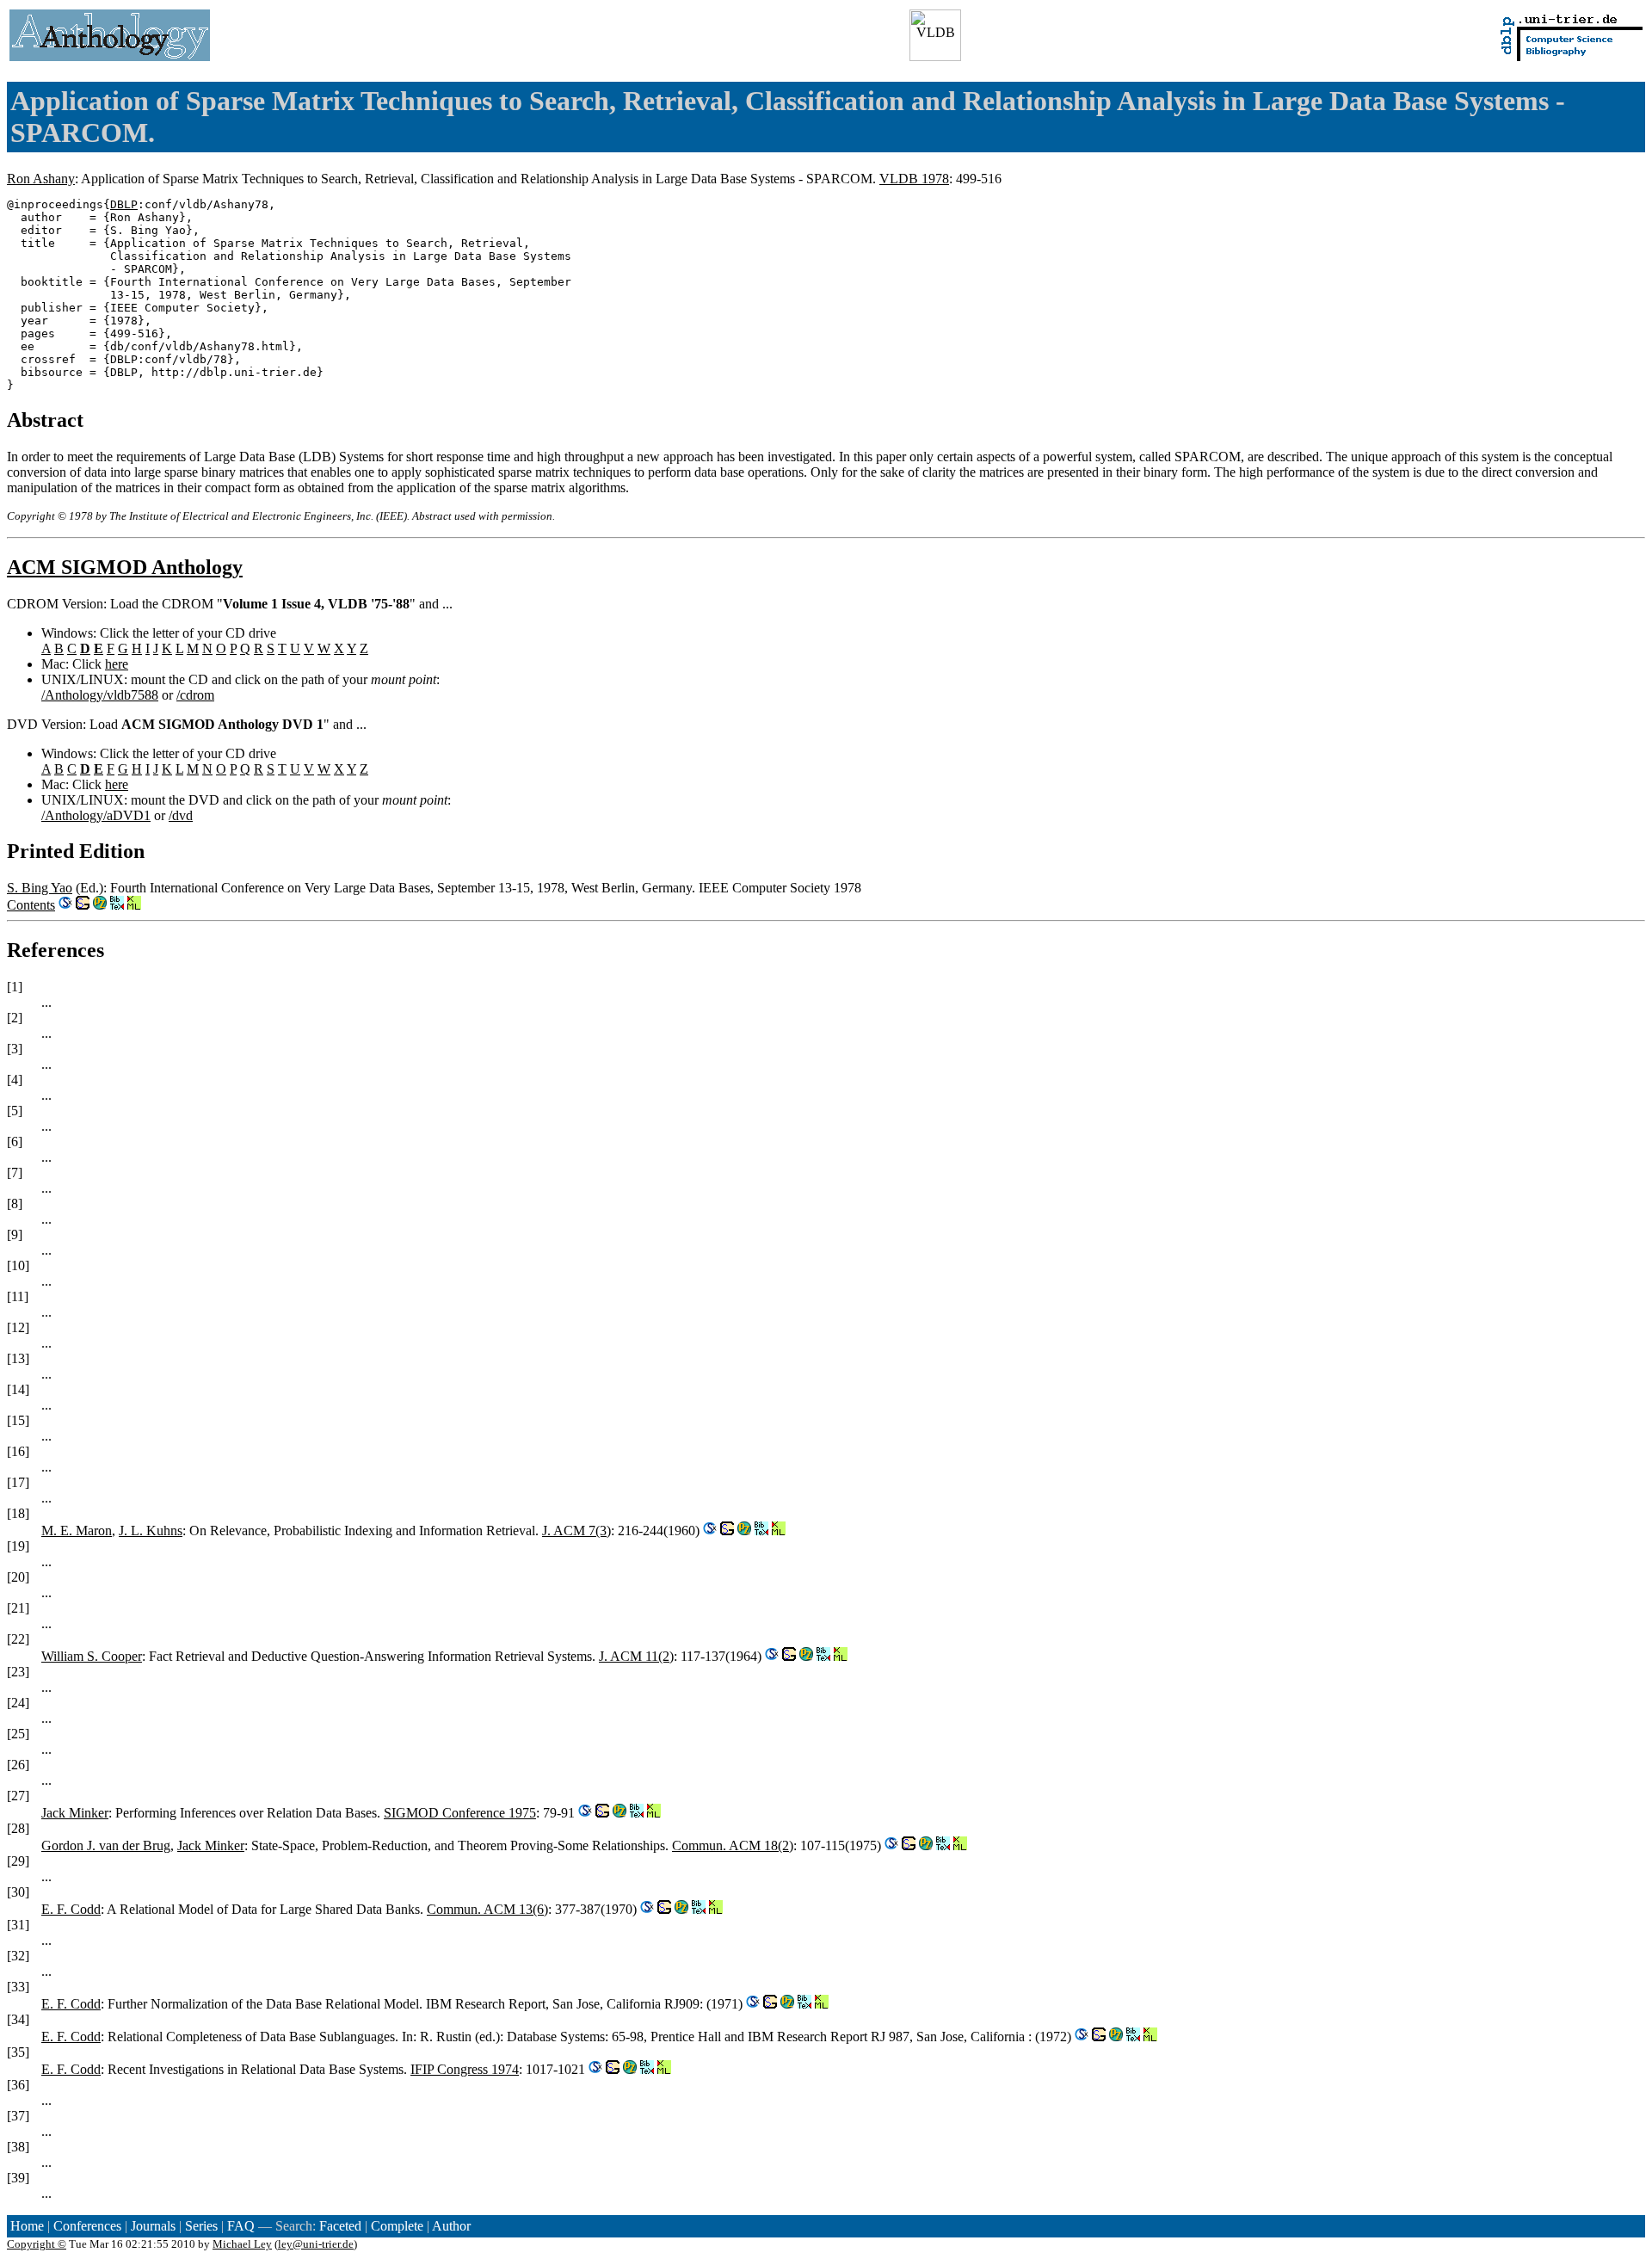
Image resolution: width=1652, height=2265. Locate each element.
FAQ (241, 2226)
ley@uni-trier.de (316, 2244)
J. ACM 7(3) (576, 1531)
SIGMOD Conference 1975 (460, 1813)
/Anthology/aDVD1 (96, 815)
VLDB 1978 (914, 179)
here (117, 664)
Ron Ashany (41, 179)
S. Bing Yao (40, 888)
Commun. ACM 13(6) (487, 1909)
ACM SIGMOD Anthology (125, 567)
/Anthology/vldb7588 (100, 695)
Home (27, 2226)
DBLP (124, 204)
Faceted (340, 2226)
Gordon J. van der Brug (106, 1845)
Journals (153, 2226)
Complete (397, 2226)
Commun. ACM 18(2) (733, 1845)
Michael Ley (242, 2244)
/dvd (181, 815)
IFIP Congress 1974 (465, 2069)
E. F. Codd (71, 1909)
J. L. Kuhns (151, 1531)
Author (451, 2226)
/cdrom (195, 695)
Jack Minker (75, 1813)
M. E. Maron (77, 1531)
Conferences (87, 2226)
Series (201, 2226)
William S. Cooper (92, 1656)
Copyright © (37, 2244)
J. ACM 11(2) (636, 1656)
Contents (31, 905)
